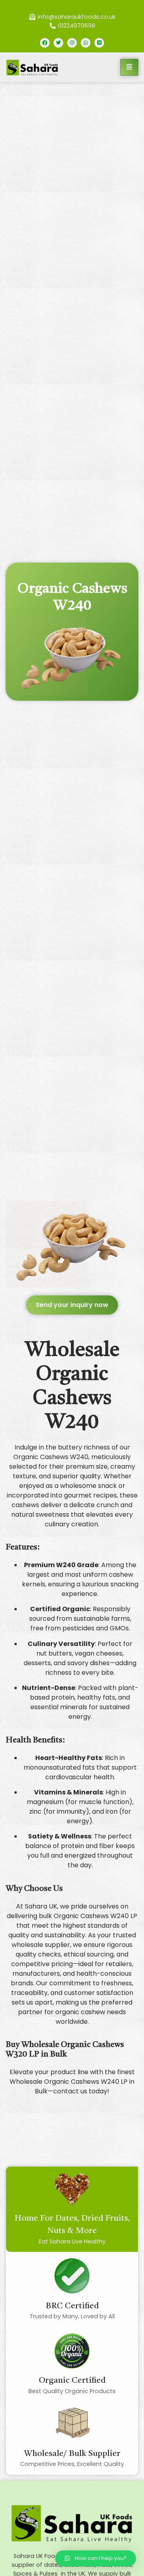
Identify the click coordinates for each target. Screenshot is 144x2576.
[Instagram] (72, 43)
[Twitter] (58, 43)
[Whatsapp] (86, 43)
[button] (72, 1305)
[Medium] (99, 43)
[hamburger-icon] (129, 67)
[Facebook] (45, 43)
